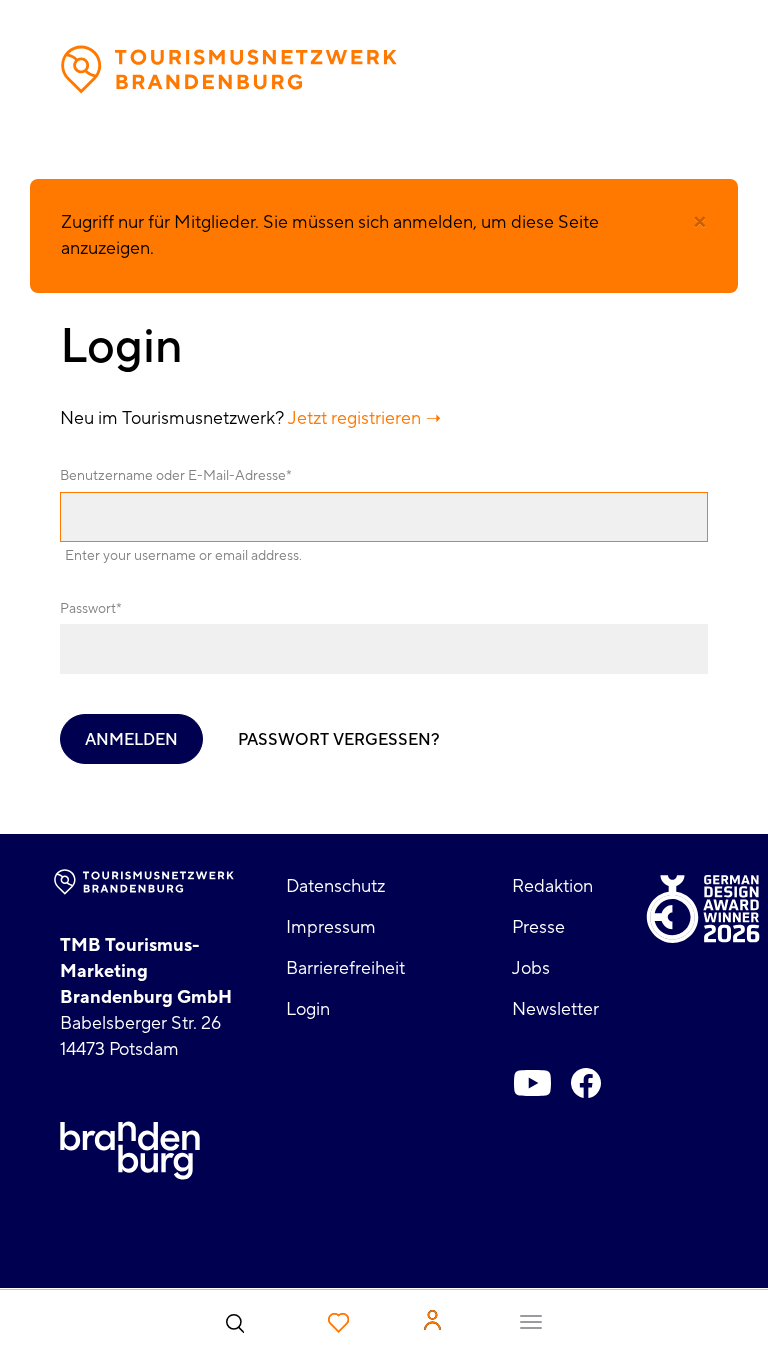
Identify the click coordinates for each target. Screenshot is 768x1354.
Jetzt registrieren (354, 418)
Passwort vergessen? (339, 740)
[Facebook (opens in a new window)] (586, 1083)
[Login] (432, 1320)
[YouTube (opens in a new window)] (532, 1083)
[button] (700, 221)
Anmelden (131, 740)
